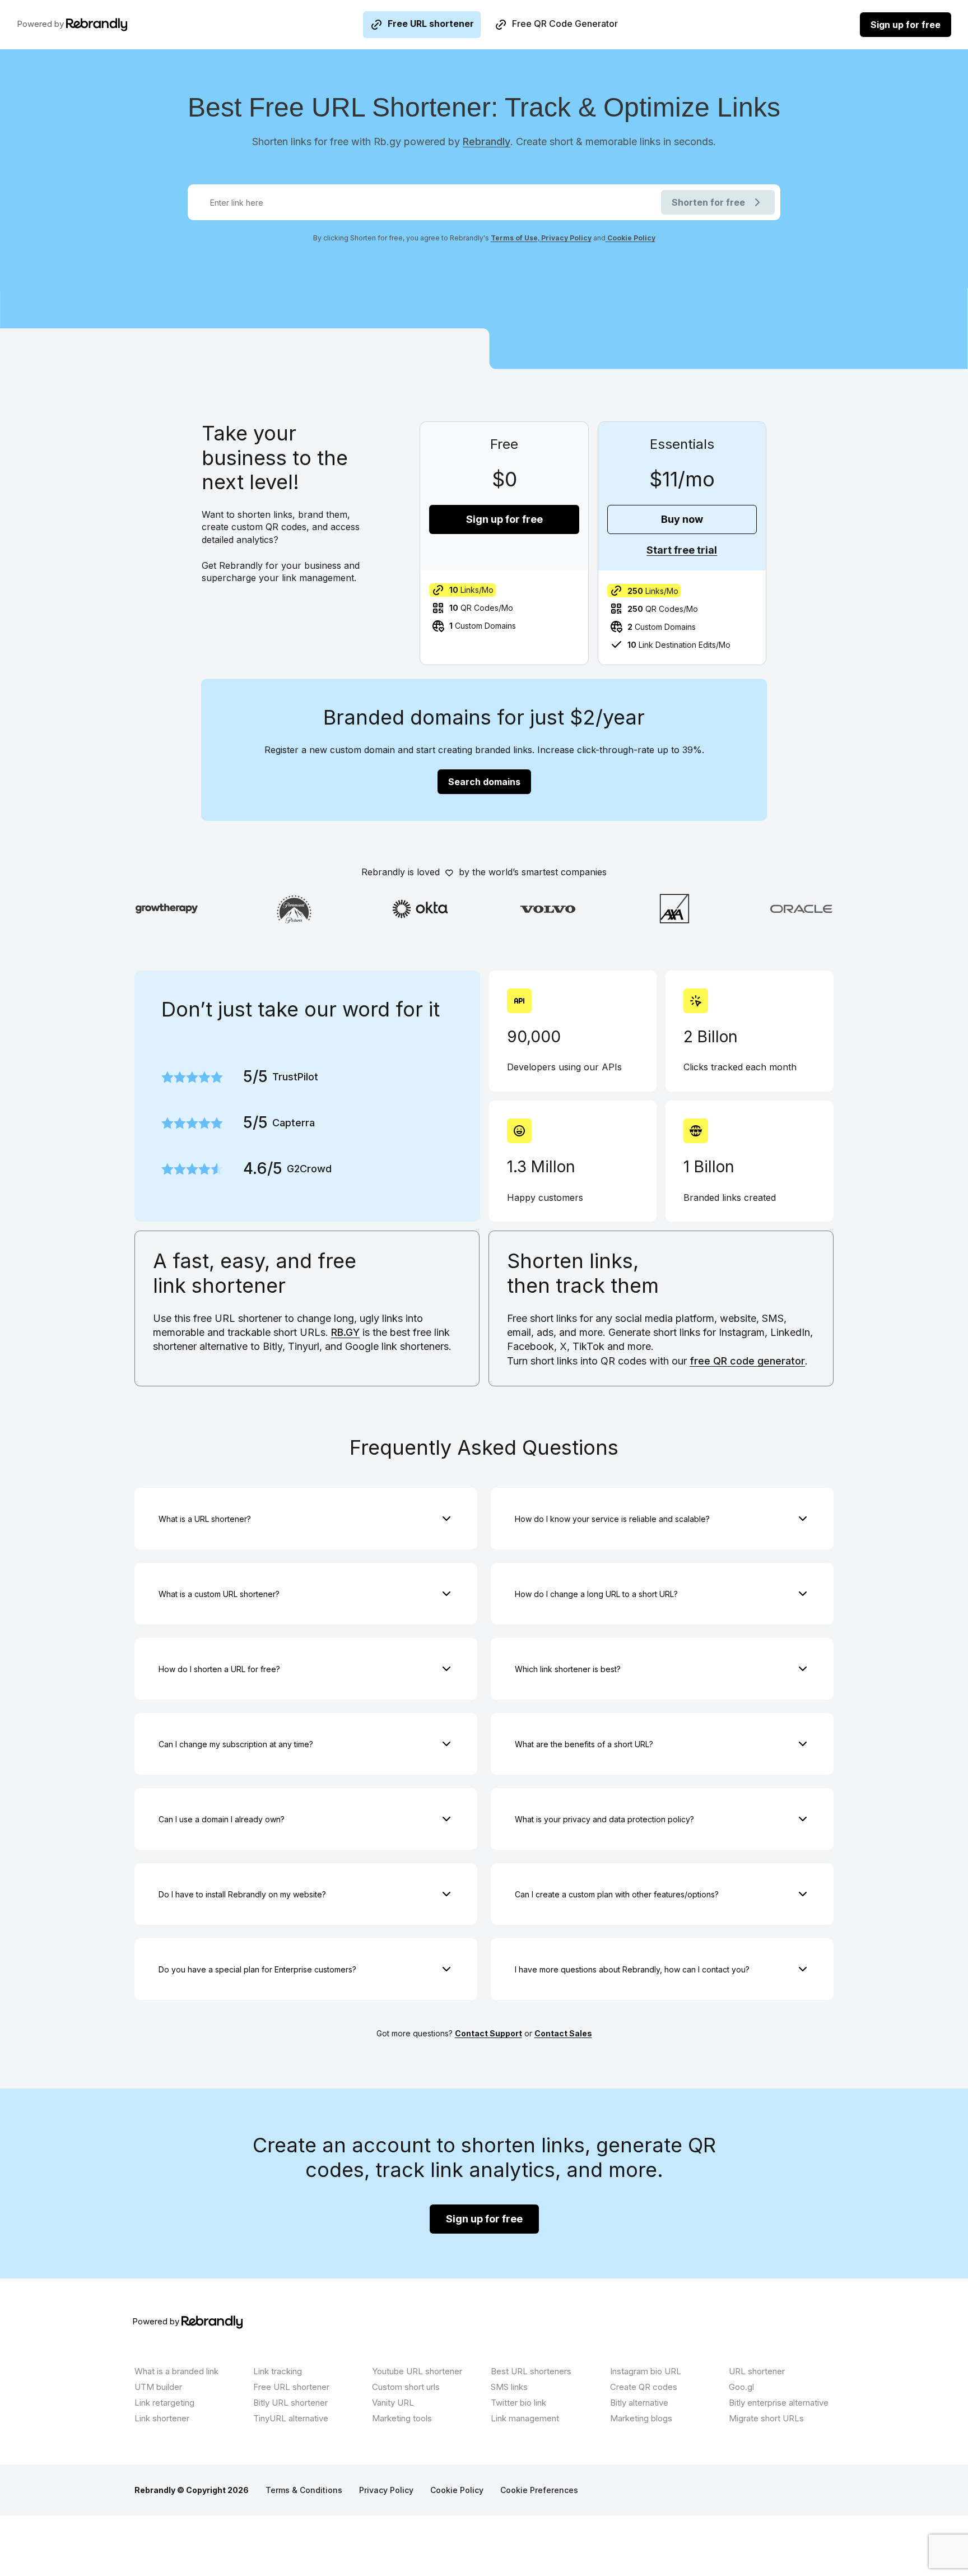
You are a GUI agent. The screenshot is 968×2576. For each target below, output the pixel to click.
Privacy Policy (566, 238)
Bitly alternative (639, 2403)
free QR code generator (747, 1361)
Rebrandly (487, 141)
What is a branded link (176, 2371)
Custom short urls (406, 2387)
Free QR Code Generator (565, 24)
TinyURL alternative (291, 2418)
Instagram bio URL (646, 2371)
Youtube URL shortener (417, 2371)
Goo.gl (741, 2387)
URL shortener (757, 2371)
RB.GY (345, 1332)
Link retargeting (164, 2403)
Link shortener (162, 2418)
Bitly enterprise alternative (779, 2403)
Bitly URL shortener (290, 2403)
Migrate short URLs (766, 2418)
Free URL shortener (431, 24)
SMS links (509, 2387)
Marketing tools (402, 2418)
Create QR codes (644, 2387)
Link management (525, 2418)
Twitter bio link (518, 2403)
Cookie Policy (630, 238)
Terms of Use (514, 238)
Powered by (41, 24)
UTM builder (158, 2387)
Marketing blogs (641, 2418)
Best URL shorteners (531, 2371)
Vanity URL (393, 2403)
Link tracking (278, 2371)
